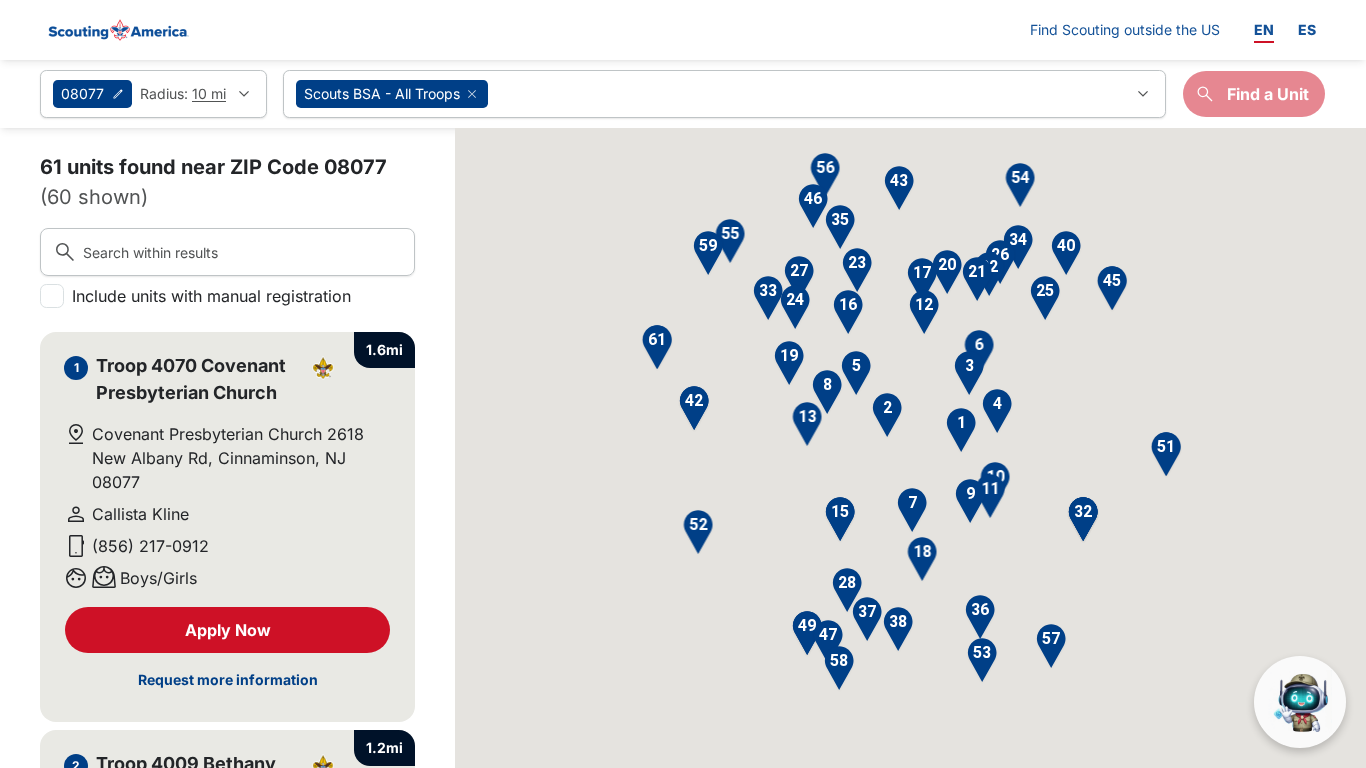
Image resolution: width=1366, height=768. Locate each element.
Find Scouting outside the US (1125, 29)
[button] (960, 430)
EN (1264, 29)
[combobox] (724, 94)
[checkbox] (52, 296)
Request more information (228, 679)
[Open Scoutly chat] (1300, 702)
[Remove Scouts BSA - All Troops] (472, 94)
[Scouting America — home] (117, 30)
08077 (82, 93)
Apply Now (228, 630)
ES (1307, 29)
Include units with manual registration (211, 296)
